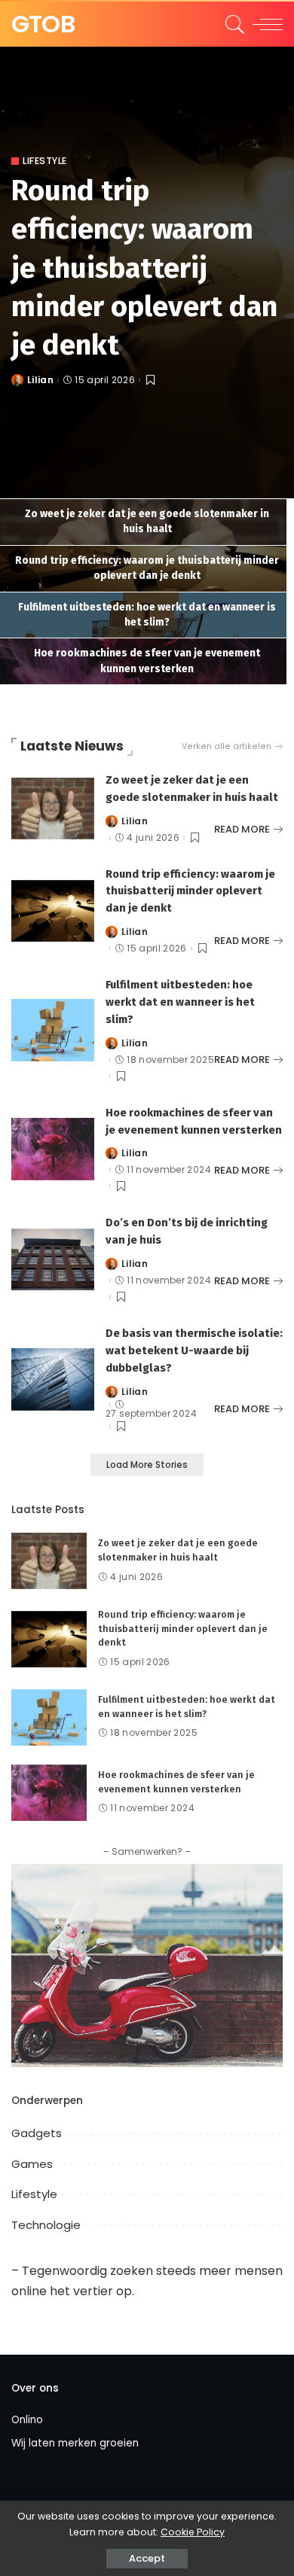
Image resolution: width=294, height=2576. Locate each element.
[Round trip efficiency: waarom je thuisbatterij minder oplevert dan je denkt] (53, 910)
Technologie (46, 2225)
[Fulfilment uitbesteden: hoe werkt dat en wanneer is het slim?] (53, 1029)
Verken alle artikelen (227, 746)
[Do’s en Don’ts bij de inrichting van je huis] (53, 1259)
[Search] (233, 24)
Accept (147, 2558)
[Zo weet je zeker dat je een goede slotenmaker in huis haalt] (53, 807)
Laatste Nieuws (72, 746)
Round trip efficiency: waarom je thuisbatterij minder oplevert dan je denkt (144, 268)
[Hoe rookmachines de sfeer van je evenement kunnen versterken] (53, 1148)
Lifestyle (45, 161)
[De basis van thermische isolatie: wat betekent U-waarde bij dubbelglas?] (53, 1379)
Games (32, 2164)
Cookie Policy (193, 2532)
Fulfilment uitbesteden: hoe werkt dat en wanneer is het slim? (180, 1002)
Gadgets (37, 2133)
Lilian (40, 380)
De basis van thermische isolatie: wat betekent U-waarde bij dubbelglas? (194, 1350)
